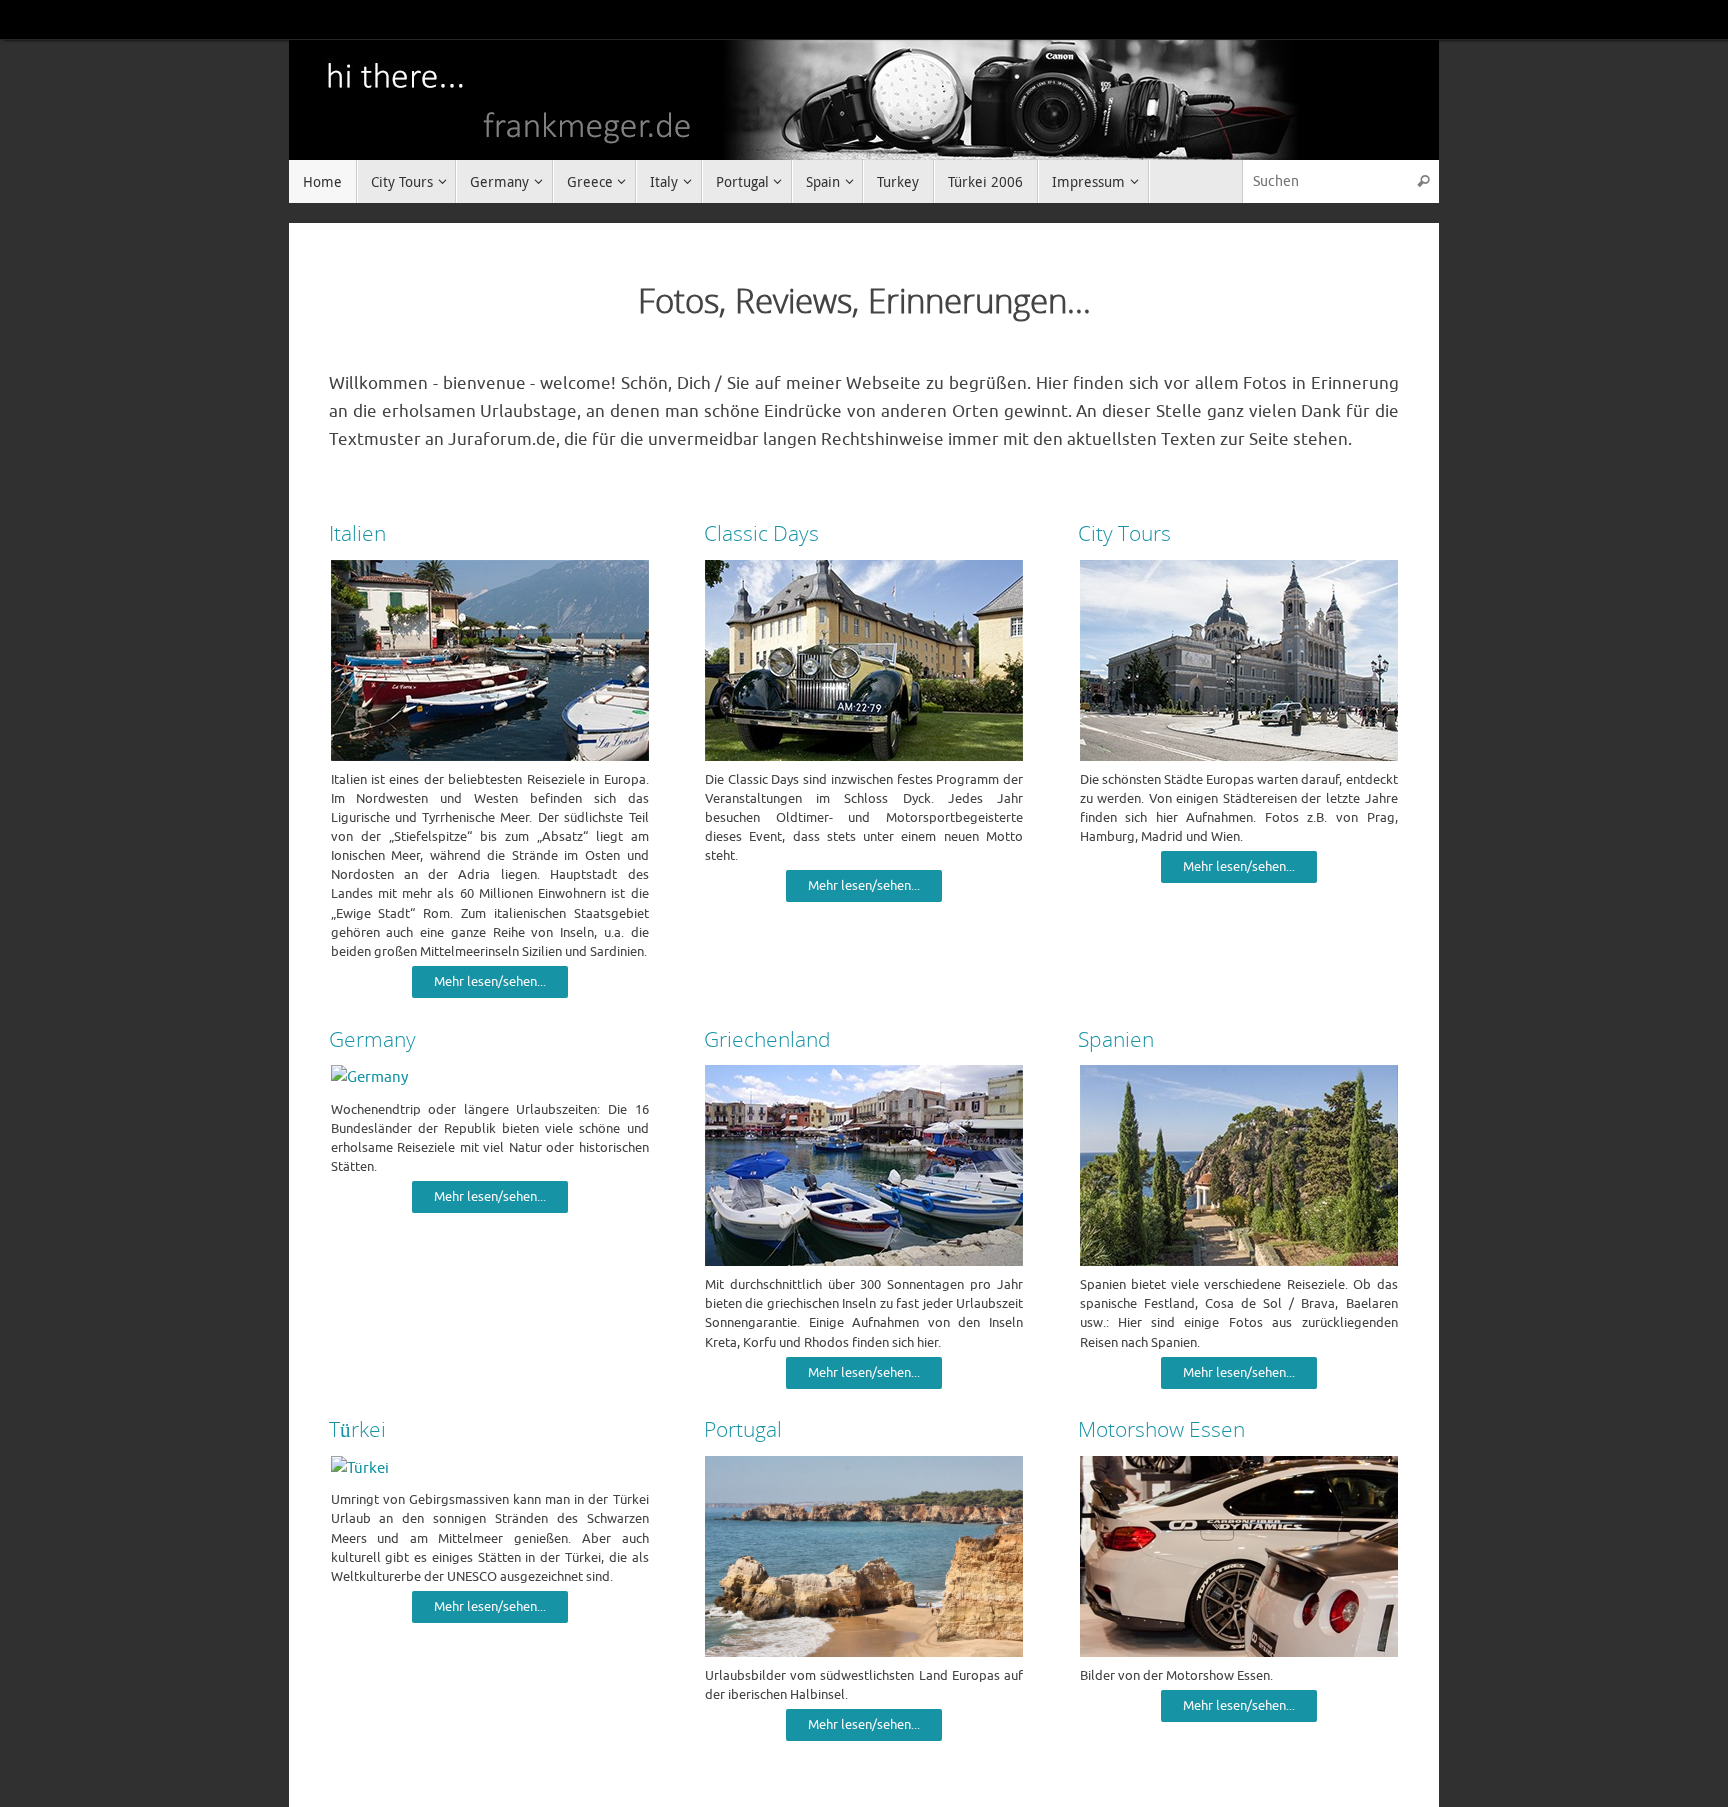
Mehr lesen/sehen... (490, 982)
